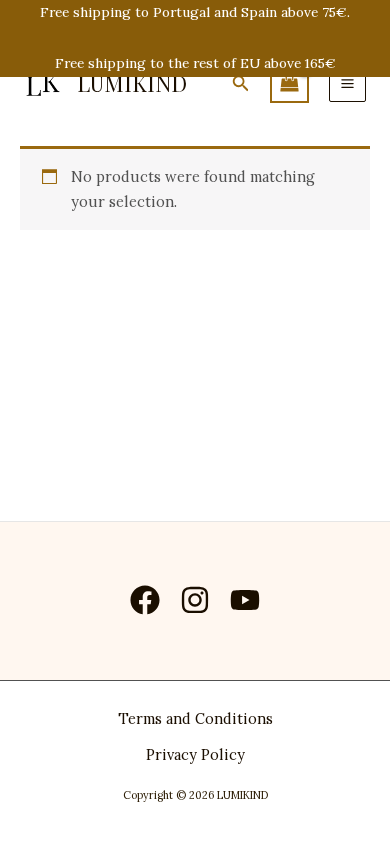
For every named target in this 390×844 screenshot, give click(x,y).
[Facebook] (145, 600)
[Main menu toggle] (347, 83)
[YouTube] (245, 600)
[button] (241, 84)
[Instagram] (195, 600)
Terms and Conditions (195, 718)
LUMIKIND (132, 82)
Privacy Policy (195, 754)
